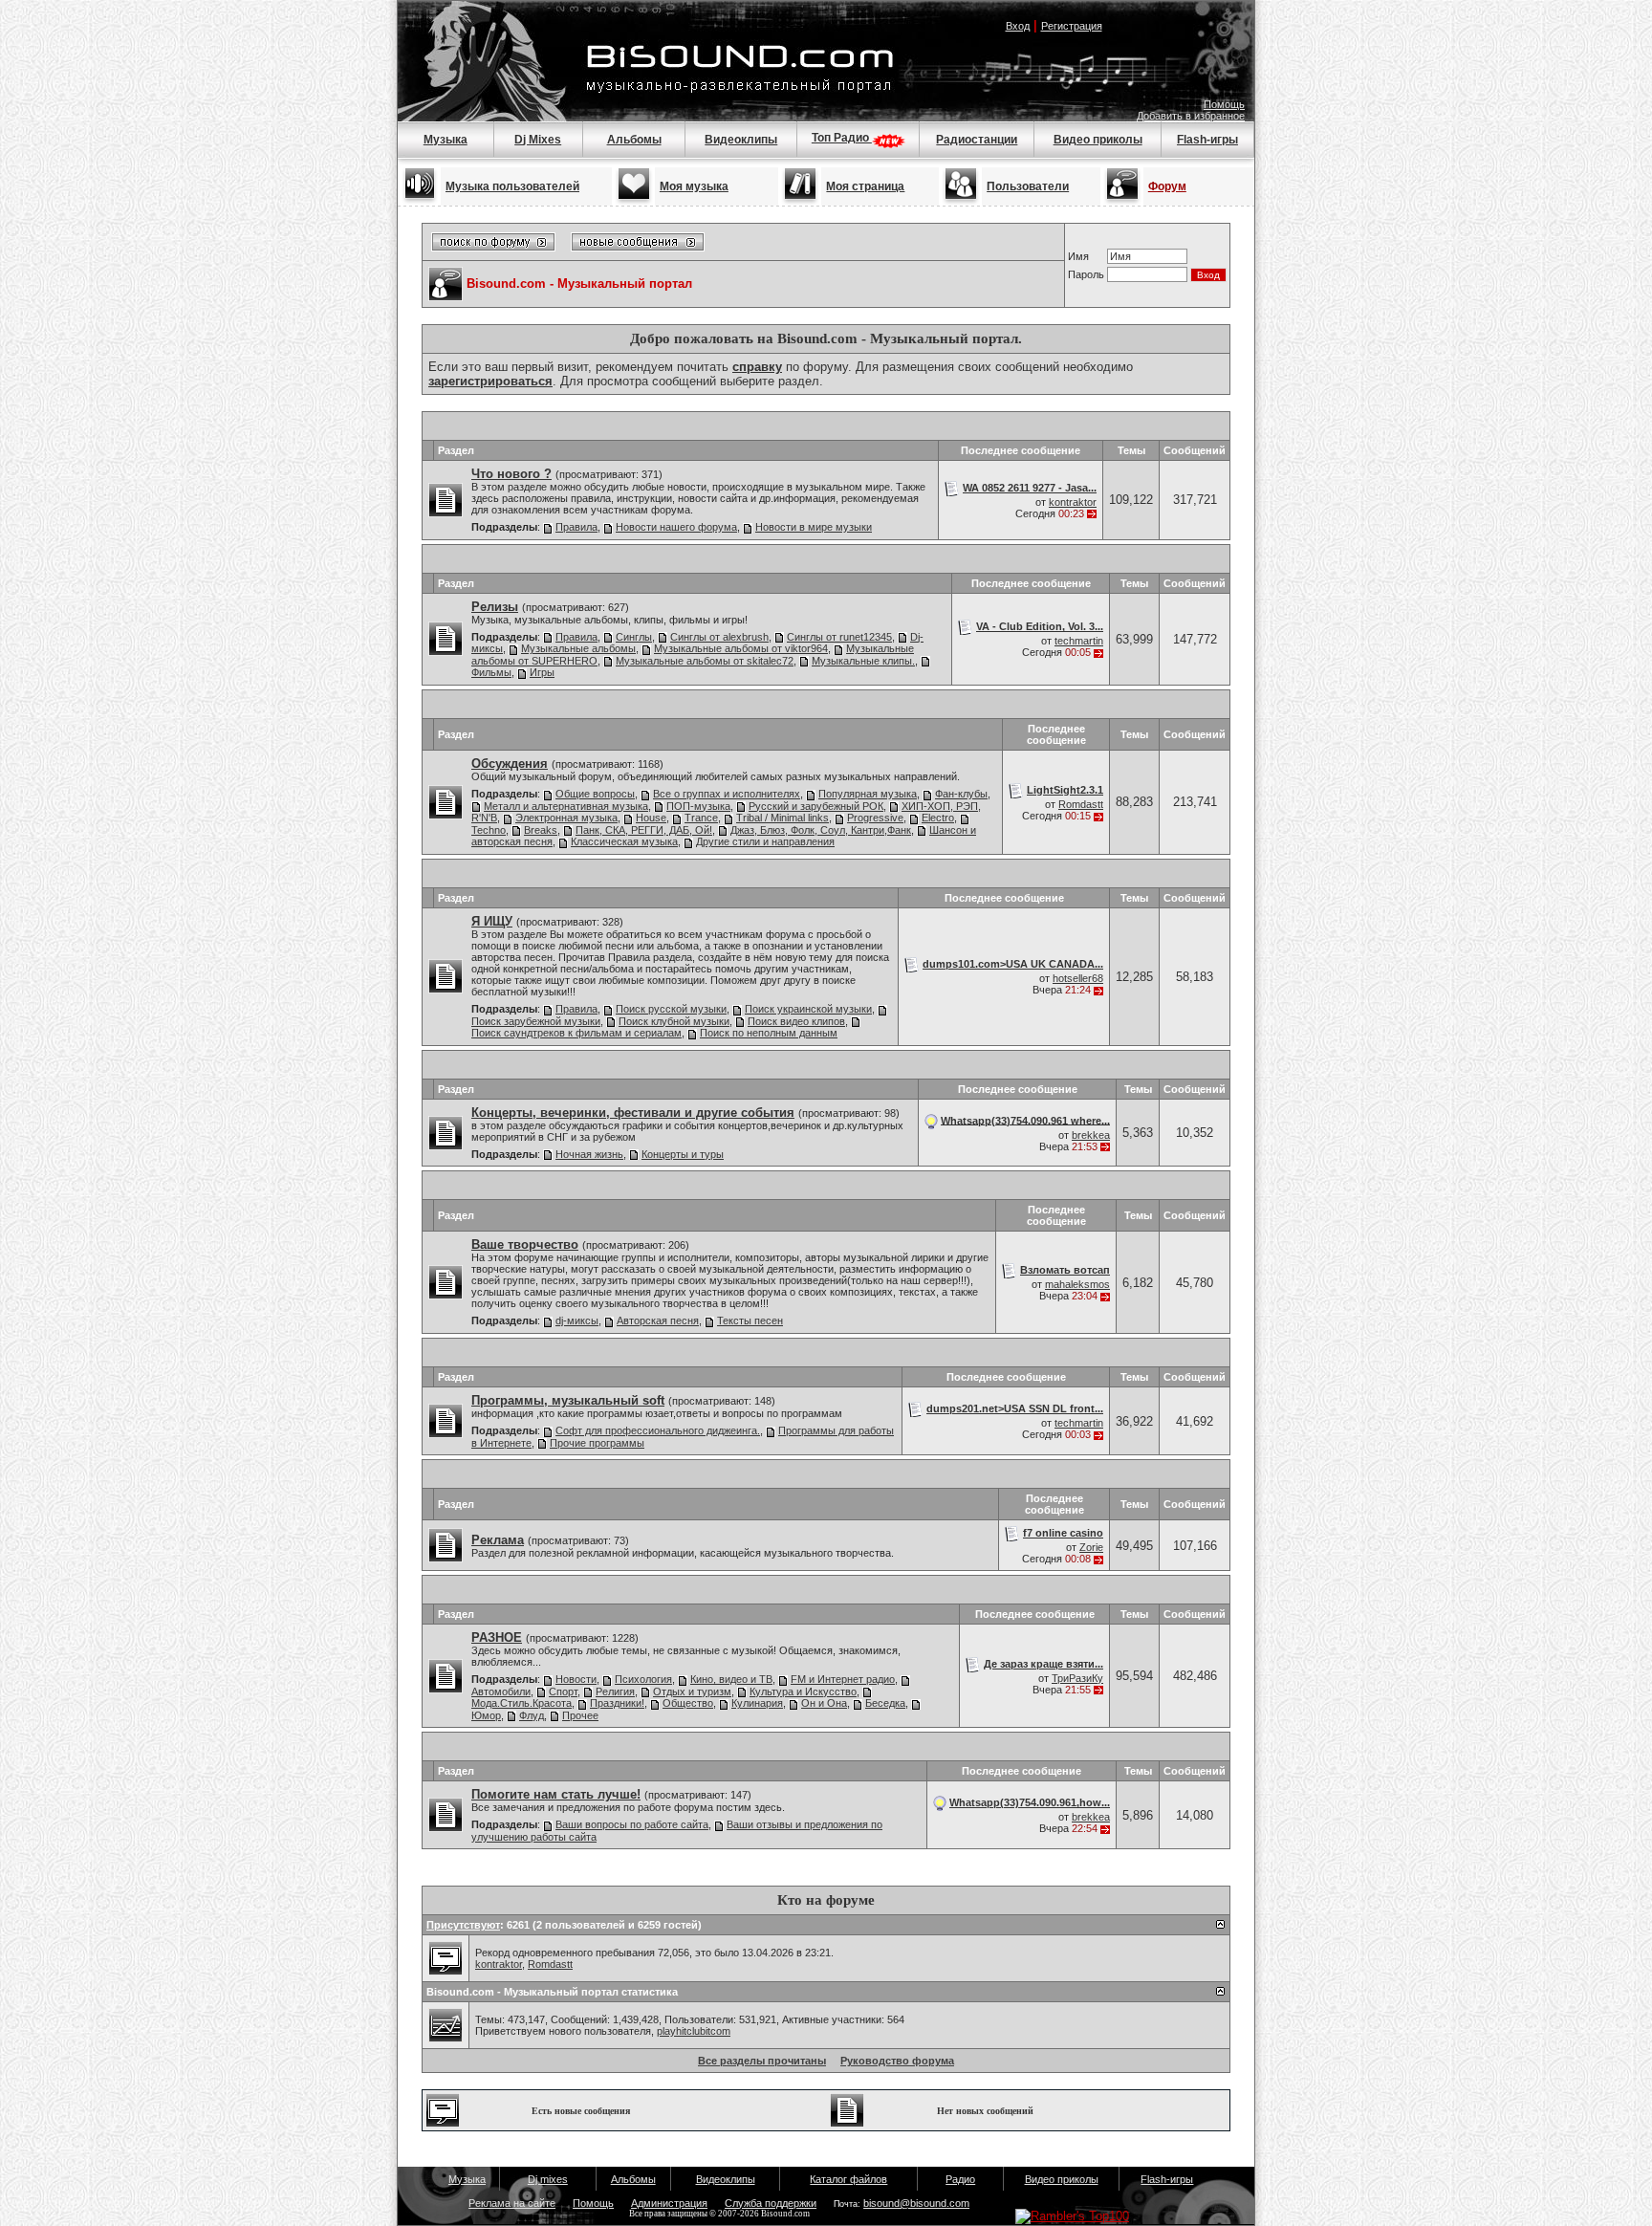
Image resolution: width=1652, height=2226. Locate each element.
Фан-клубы (961, 794)
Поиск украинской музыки (808, 1009)
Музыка (446, 140)
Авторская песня (658, 1320)
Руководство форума (897, 2061)
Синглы (634, 637)
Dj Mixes (538, 140)
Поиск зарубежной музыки (536, 1021)
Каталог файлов (848, 2179)
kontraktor (1073, 502)
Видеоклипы (741, 140)
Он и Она (824, 1703)
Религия (615, 1691)
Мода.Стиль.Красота (522, 1703)
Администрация (669, 2203)
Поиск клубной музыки (674, 1021)
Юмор (486, 1715)
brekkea (1091, 1135)
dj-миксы (577, 1320)
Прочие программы (597, 1443)
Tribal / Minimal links (783, 818)
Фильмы (491, 672)
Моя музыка (694, 186)
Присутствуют (463, 1925)
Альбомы (634, 140)
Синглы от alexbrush (719, 637)
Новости (576, 1679)
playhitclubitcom (694, 2031)
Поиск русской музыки (671, 1009)
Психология (643, 1679)
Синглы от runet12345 (839, 637)
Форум (1167, 186)
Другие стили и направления (765, 841)
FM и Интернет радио (843, 1679)
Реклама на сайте (512, 2203)
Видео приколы (1098, 140)
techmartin (1079, 641)
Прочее (580, 1715)
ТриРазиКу (1077, 1678)
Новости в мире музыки (814, 527)
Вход (1018, 26)
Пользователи (1028, 186)
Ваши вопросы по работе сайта (632, 1824)
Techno (489, 830)
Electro (938, 818)
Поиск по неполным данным (769, 1033)
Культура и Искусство (803, 1691)
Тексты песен (750, 1320)
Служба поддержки (771, 2203)
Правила (576, 527)
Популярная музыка (868, 794)
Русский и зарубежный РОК (816, 806)
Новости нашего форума (676, 527)
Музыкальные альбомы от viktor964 (741, 648)
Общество (688, 1703)
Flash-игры (1207, 140)
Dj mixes (548, 2179)
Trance (701, 818)
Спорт (563, 1691)
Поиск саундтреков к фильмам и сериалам (576, 1033)
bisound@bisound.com (916, 2203)
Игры (542, 672)
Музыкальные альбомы (578, 648)
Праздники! (617, 1703)
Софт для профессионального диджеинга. (658, 1430)
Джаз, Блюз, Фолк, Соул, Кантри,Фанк (821, 830)
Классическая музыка (624, 841)
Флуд (532, 1715)
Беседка (885, 1703)
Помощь (1224, 104)
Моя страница (865, 186)
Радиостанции (977, 140)
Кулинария (757, 1703)
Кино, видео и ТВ (731, 1679)
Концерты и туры (683, 1154)
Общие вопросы (595, 794)
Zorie (1091, 1547)
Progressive (875, 818)
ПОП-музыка (698, 806)
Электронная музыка (566, 818)
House (651, 818)
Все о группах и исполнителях (727, 794)
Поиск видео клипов (796, 1021)
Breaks (541, 830)
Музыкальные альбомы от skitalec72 (705, 661)
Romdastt (1081, 804)
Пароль (1086, 274)
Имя (1078, 256)
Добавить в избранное (1191, 116)
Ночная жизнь (589, 1154)
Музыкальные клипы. (863, 661)
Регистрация (1072, 26)
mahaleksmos (1077, 1284)
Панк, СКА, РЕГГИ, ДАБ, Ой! (644, 830)
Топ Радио (842, 138)
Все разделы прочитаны (762, 2061)
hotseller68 (1078, 978)
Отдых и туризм (692, 1691)
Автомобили (501, 1691)
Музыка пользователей (512, 186)
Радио (960, 2179)
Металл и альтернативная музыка (566, 806)
